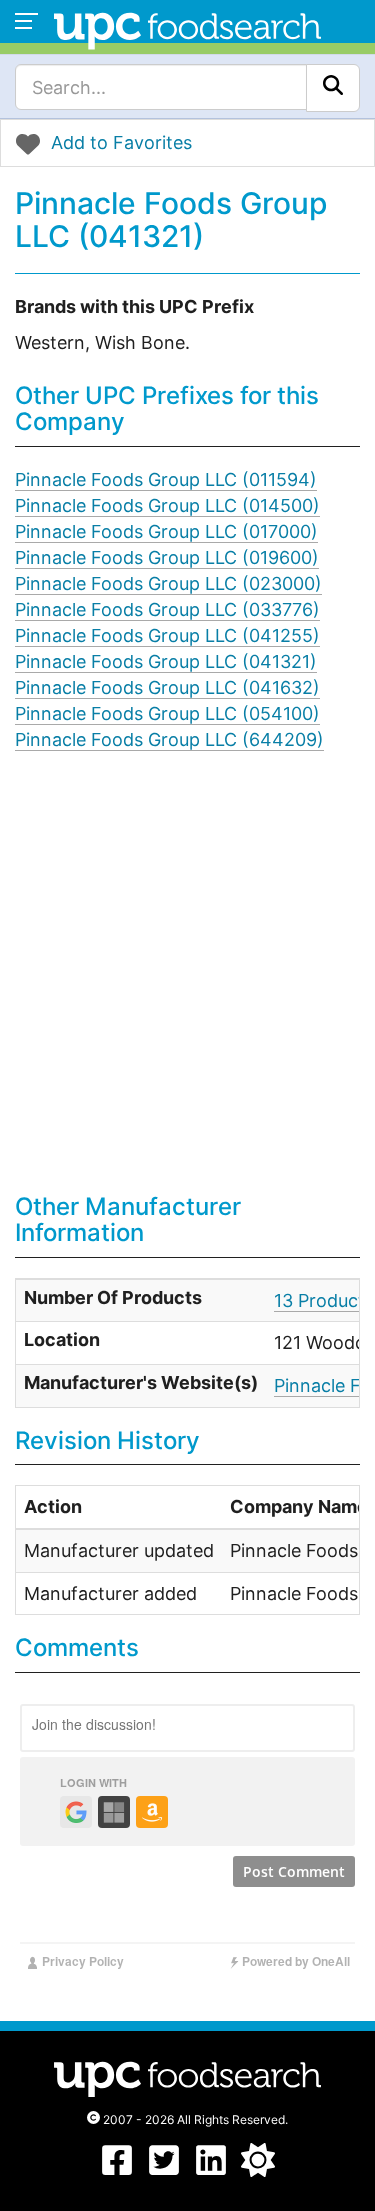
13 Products (324, 1300)
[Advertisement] (187, 986)
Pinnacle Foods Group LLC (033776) (167, 609)
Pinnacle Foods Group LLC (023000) (168, 583)
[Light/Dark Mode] (258, 2170)
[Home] (187, 28)
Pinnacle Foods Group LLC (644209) (169, 739)
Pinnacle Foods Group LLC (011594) (166, 479)
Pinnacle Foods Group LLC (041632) (167, 687)
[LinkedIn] (211, 2170)
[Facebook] (117, 2170)
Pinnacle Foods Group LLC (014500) (167, 505)
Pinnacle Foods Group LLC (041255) (167, 635)
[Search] (333, 88)
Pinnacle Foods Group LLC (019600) (167, 557)
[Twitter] (164, 2170)
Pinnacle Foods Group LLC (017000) (166, 531)
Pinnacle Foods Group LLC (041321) (166, 661)
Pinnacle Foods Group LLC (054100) (167, 713)
